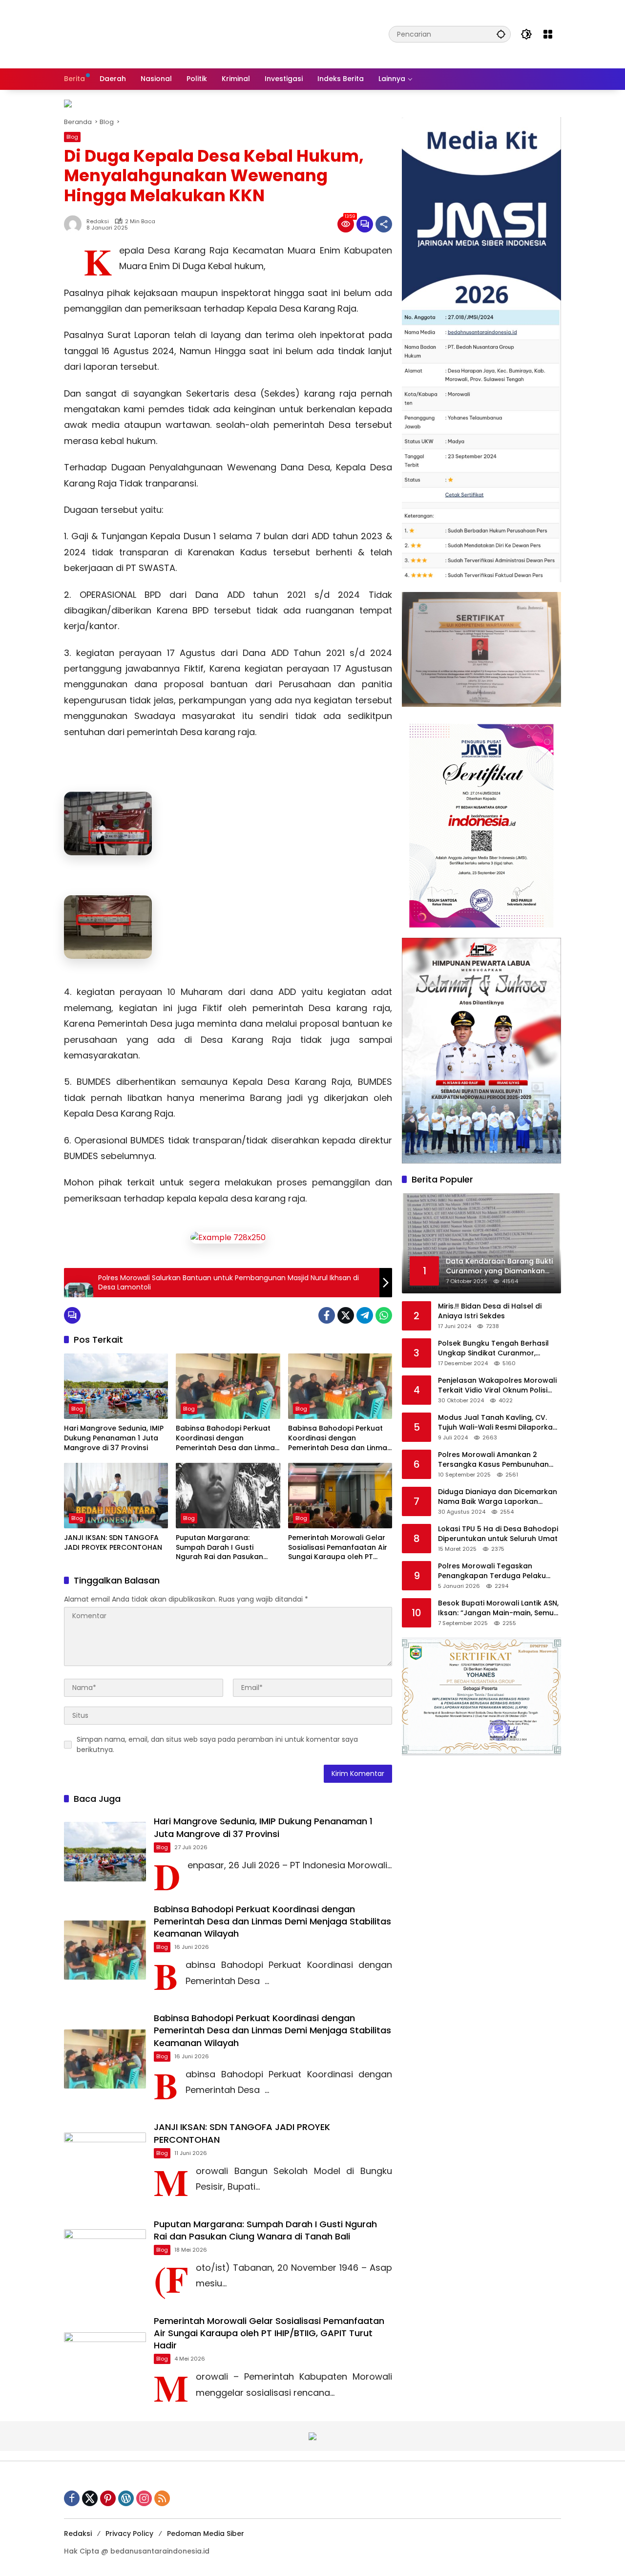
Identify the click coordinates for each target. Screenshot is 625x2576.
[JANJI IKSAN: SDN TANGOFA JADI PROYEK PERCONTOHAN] (116, 1496)
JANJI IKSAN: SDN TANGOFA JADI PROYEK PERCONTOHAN (113, 1543)
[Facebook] (327, 1315)
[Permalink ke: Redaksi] (75, 224)
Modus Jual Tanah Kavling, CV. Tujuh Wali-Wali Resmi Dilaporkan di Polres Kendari (498, 1423)
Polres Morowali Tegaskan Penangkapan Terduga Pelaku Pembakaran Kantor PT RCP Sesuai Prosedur (500, 1571)
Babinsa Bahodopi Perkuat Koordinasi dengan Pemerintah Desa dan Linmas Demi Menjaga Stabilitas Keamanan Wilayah (227, 1438)
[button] (501, 34)
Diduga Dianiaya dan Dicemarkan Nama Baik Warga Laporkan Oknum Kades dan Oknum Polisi (498, 1497)
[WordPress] (126, 2498)
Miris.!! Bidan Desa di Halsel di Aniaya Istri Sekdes (490, 1311)
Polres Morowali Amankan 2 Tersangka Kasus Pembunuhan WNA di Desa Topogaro (493, 1460)
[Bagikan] (384, 224)
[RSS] (162, 2498)
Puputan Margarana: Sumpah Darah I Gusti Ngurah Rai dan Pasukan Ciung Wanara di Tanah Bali (225, 1548)
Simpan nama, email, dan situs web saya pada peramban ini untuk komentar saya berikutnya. (217, 1744)
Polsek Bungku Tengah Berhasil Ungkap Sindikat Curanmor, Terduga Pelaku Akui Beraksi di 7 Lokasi (496, 1348)
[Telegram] (365, 1315)
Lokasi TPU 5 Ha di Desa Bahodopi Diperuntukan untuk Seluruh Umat (498, 1534)
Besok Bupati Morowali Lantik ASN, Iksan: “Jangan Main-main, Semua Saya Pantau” (498, 1608)
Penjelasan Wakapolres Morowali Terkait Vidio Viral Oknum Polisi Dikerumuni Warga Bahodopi (497, 1385)
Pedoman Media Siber (206, 2534)
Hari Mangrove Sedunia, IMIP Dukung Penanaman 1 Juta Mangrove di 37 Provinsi (114, 1438)
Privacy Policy (129, 2534)
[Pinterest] (108, 2498)
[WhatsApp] (384, 1315)
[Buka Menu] (548, 34)
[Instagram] (144, 2498)
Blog (72, 137)
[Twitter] (346, 1315)
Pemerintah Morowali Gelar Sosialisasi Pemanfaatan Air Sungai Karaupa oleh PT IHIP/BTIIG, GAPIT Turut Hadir (339, 1548)
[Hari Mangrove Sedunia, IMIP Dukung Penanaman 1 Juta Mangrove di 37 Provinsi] (116, 1386)
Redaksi (98, 222)
